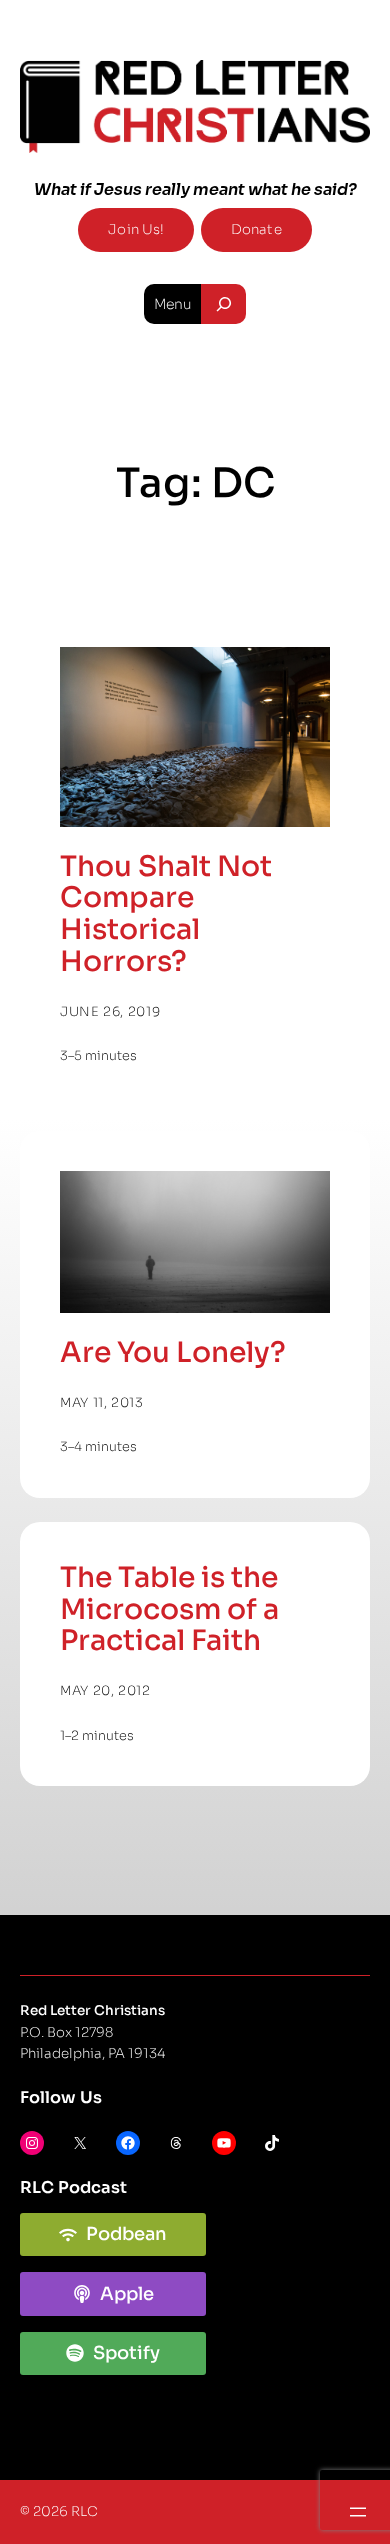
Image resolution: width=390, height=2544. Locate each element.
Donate (256, 229)
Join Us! (136, 229)
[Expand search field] (223, 304)
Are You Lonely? (173, 1353)
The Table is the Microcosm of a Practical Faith (169, 1609)
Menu (173, 304)
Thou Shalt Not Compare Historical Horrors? (166, 914)
